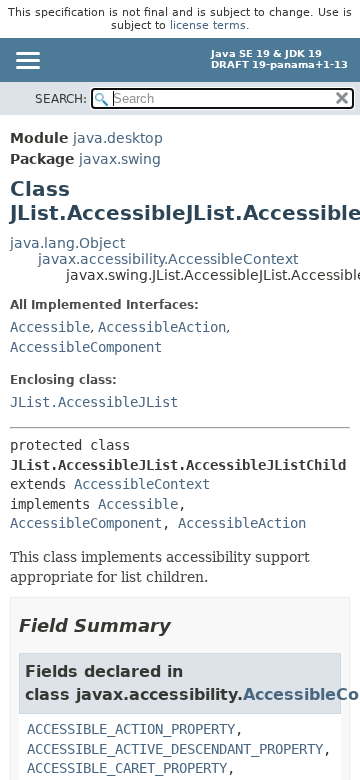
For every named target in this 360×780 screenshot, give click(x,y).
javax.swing (120, 159)
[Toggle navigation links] (27, 62)
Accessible (50, 327)
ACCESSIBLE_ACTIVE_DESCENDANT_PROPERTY (175, 749)
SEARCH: (61, 99)
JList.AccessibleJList (94, 402)
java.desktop (118, 138)
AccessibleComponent (86, 347)
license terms (208, 25)
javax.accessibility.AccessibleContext (168, 259)
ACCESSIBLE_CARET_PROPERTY (127, 768)
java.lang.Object (67, 243)
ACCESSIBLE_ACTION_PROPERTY (131, 729)
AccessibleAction (162, 327)
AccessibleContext (142, 484)
